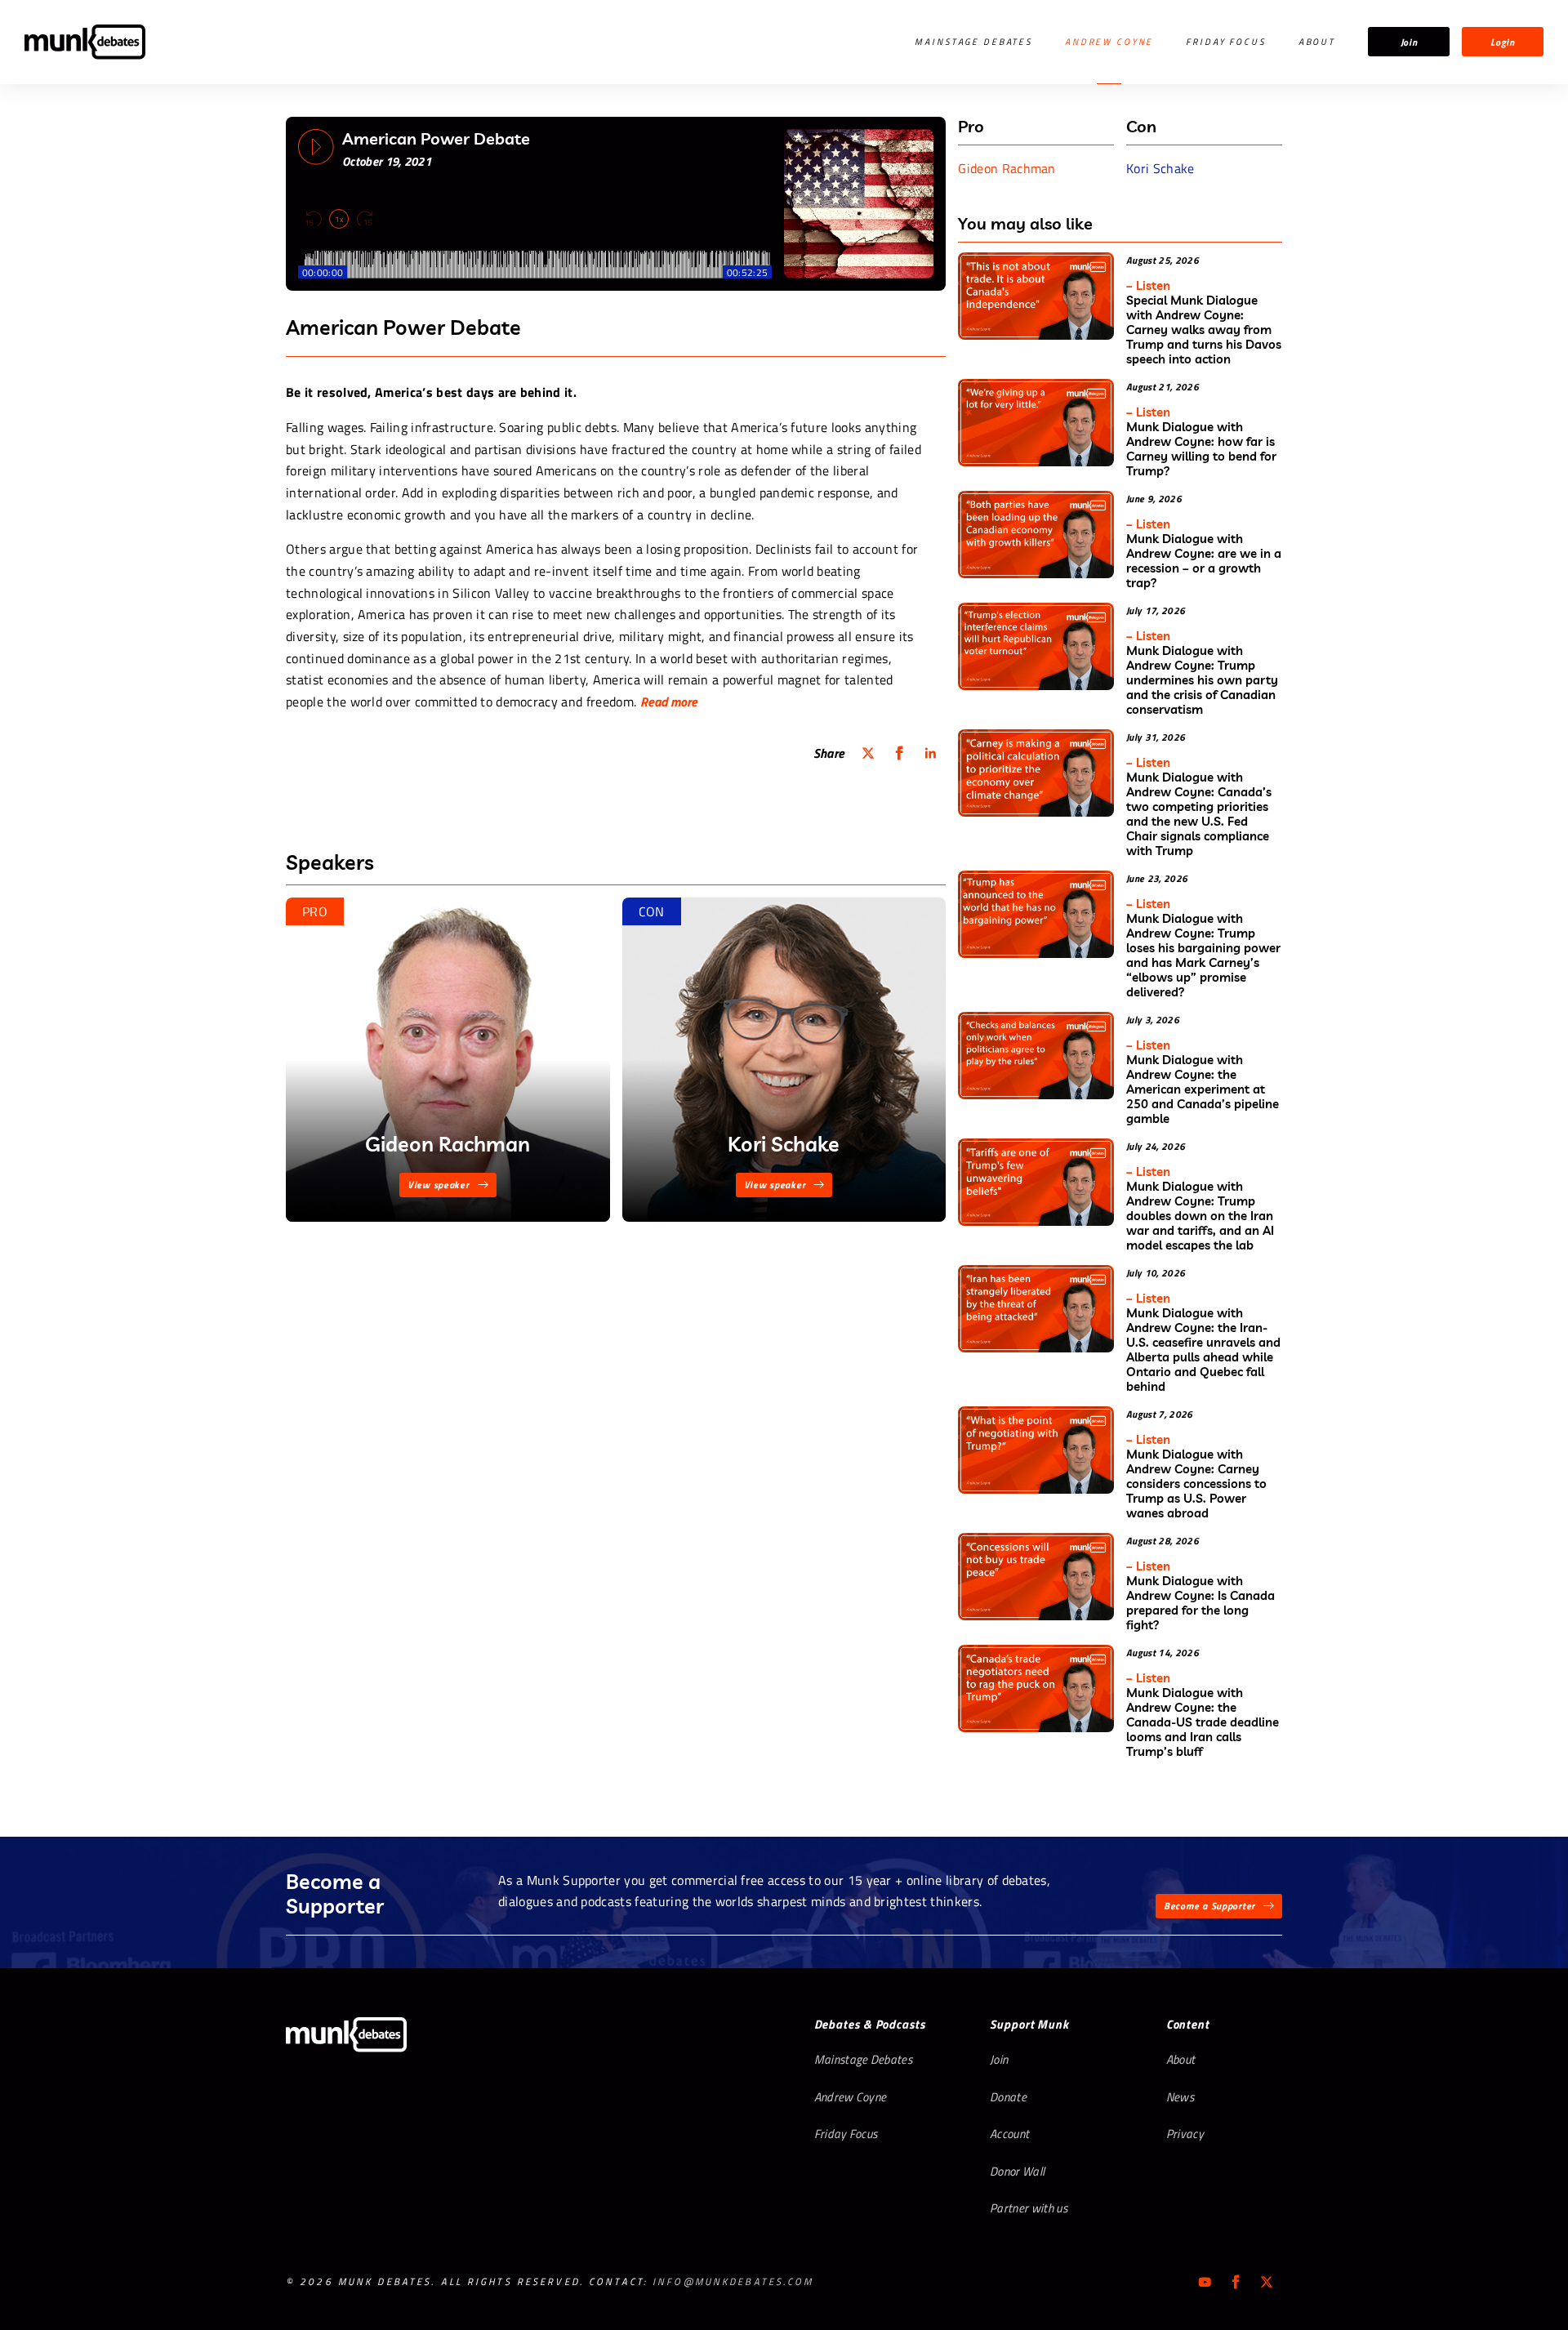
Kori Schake (1160, 168)
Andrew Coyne (1109, 42)
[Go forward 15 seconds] (364, 219)
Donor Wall (1017, 2171)
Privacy (1185, 2134)
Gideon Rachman (1007, 168)
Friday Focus (1225, 42)
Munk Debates (85, 42)
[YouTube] (1205, 2282)
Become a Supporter (1209, 1906)
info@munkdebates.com (733, 2281)
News (1180, 2097)
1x (339, 219)
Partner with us (1029, 2208)
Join (1409, 42)
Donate (1008, 2097)
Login (1503, 42)
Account (1009, 2134)
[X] (1267, 2282)
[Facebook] (1236, 2282)
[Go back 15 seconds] (314, 219)
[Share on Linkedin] (930, 753)
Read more (669, 702)
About (1317, 42)
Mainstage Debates (973, 42)
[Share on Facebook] (899, 753)
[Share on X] (868, 753)
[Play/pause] (316, 147)
